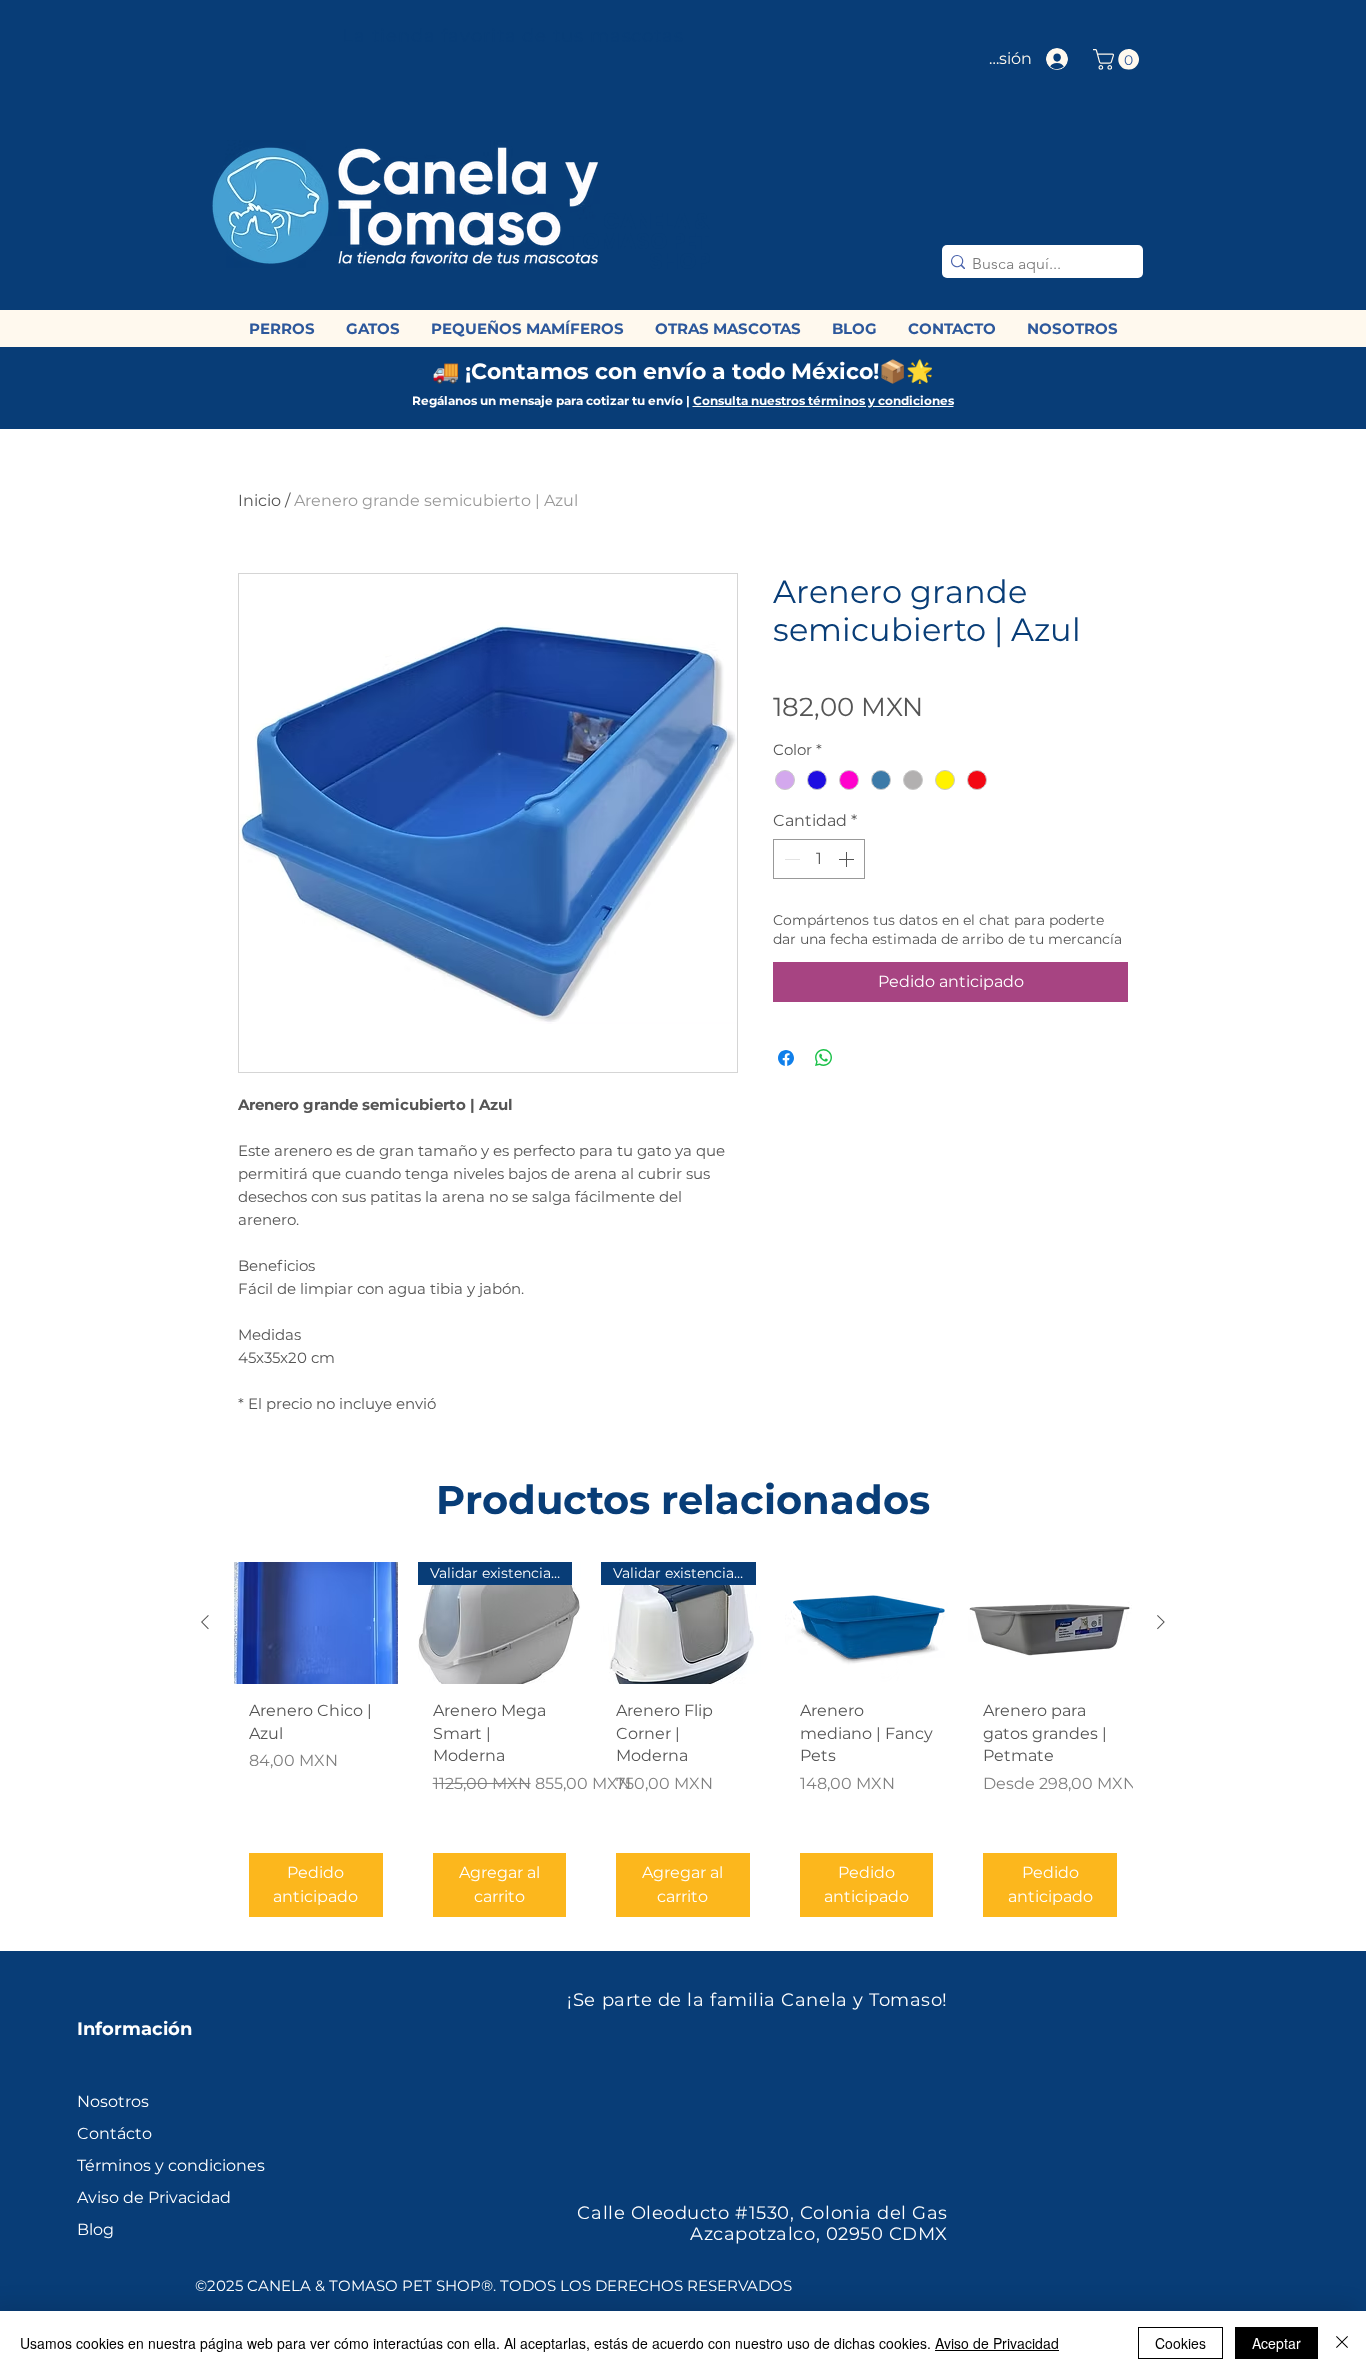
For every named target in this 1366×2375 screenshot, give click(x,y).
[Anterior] (205, 1622)
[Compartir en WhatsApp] (824, 1058)
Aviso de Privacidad (997, 2343)
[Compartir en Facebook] (786, 1058)
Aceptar (1276, 2343)
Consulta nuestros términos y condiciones (823, 400)
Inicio (259, 500)
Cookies (1180, 2343)
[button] (1118, 59)
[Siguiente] (1161, 1622)
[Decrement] (790, 859)
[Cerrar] (1342, 2343)
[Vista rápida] (316, 1623)
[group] (683, 1747)
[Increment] (848, 859)
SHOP (679, 261)
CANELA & (656, 221)
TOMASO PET (637, 241)
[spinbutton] (819, 859)
